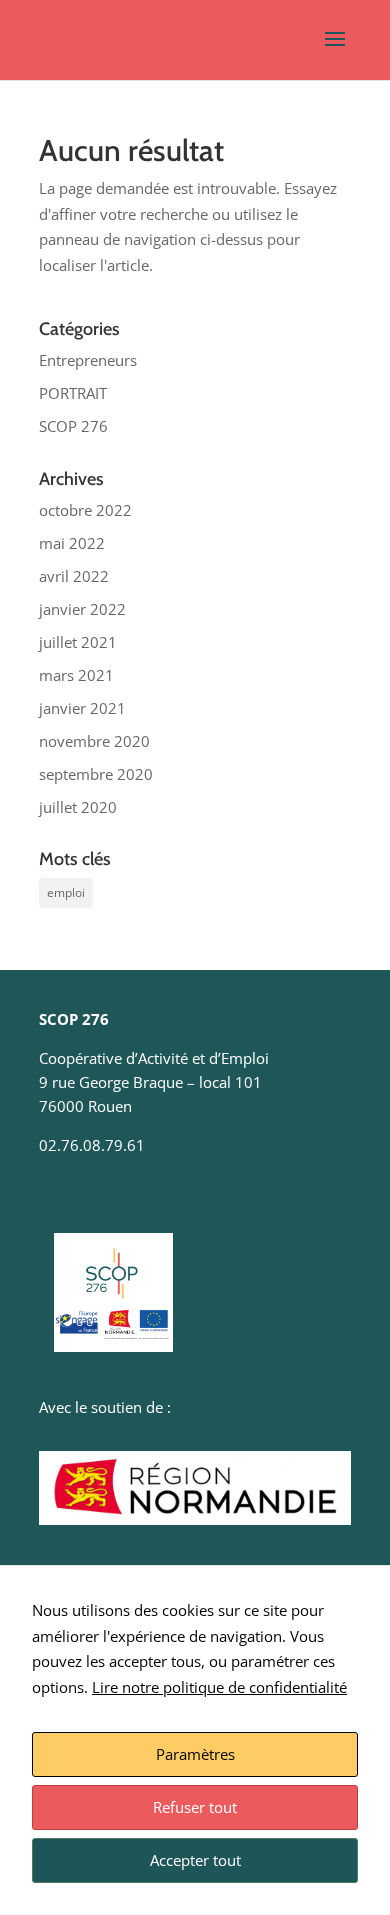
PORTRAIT (73, 393)
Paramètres (195, 1754)
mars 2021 (76, 675)
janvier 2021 (82, 708)
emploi (66, 892)
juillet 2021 (78, 642)
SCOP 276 (73, 426)
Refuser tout (195, 1807)
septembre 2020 (96, 774)
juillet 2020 (78, 807)
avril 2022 (74, 576)
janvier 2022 (82, 609)
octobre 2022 (85, 510)
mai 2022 (72, 543)
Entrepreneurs (88, 360)
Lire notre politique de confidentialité (219, 1687)
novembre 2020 (94, 741)
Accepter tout (195, 1860)
